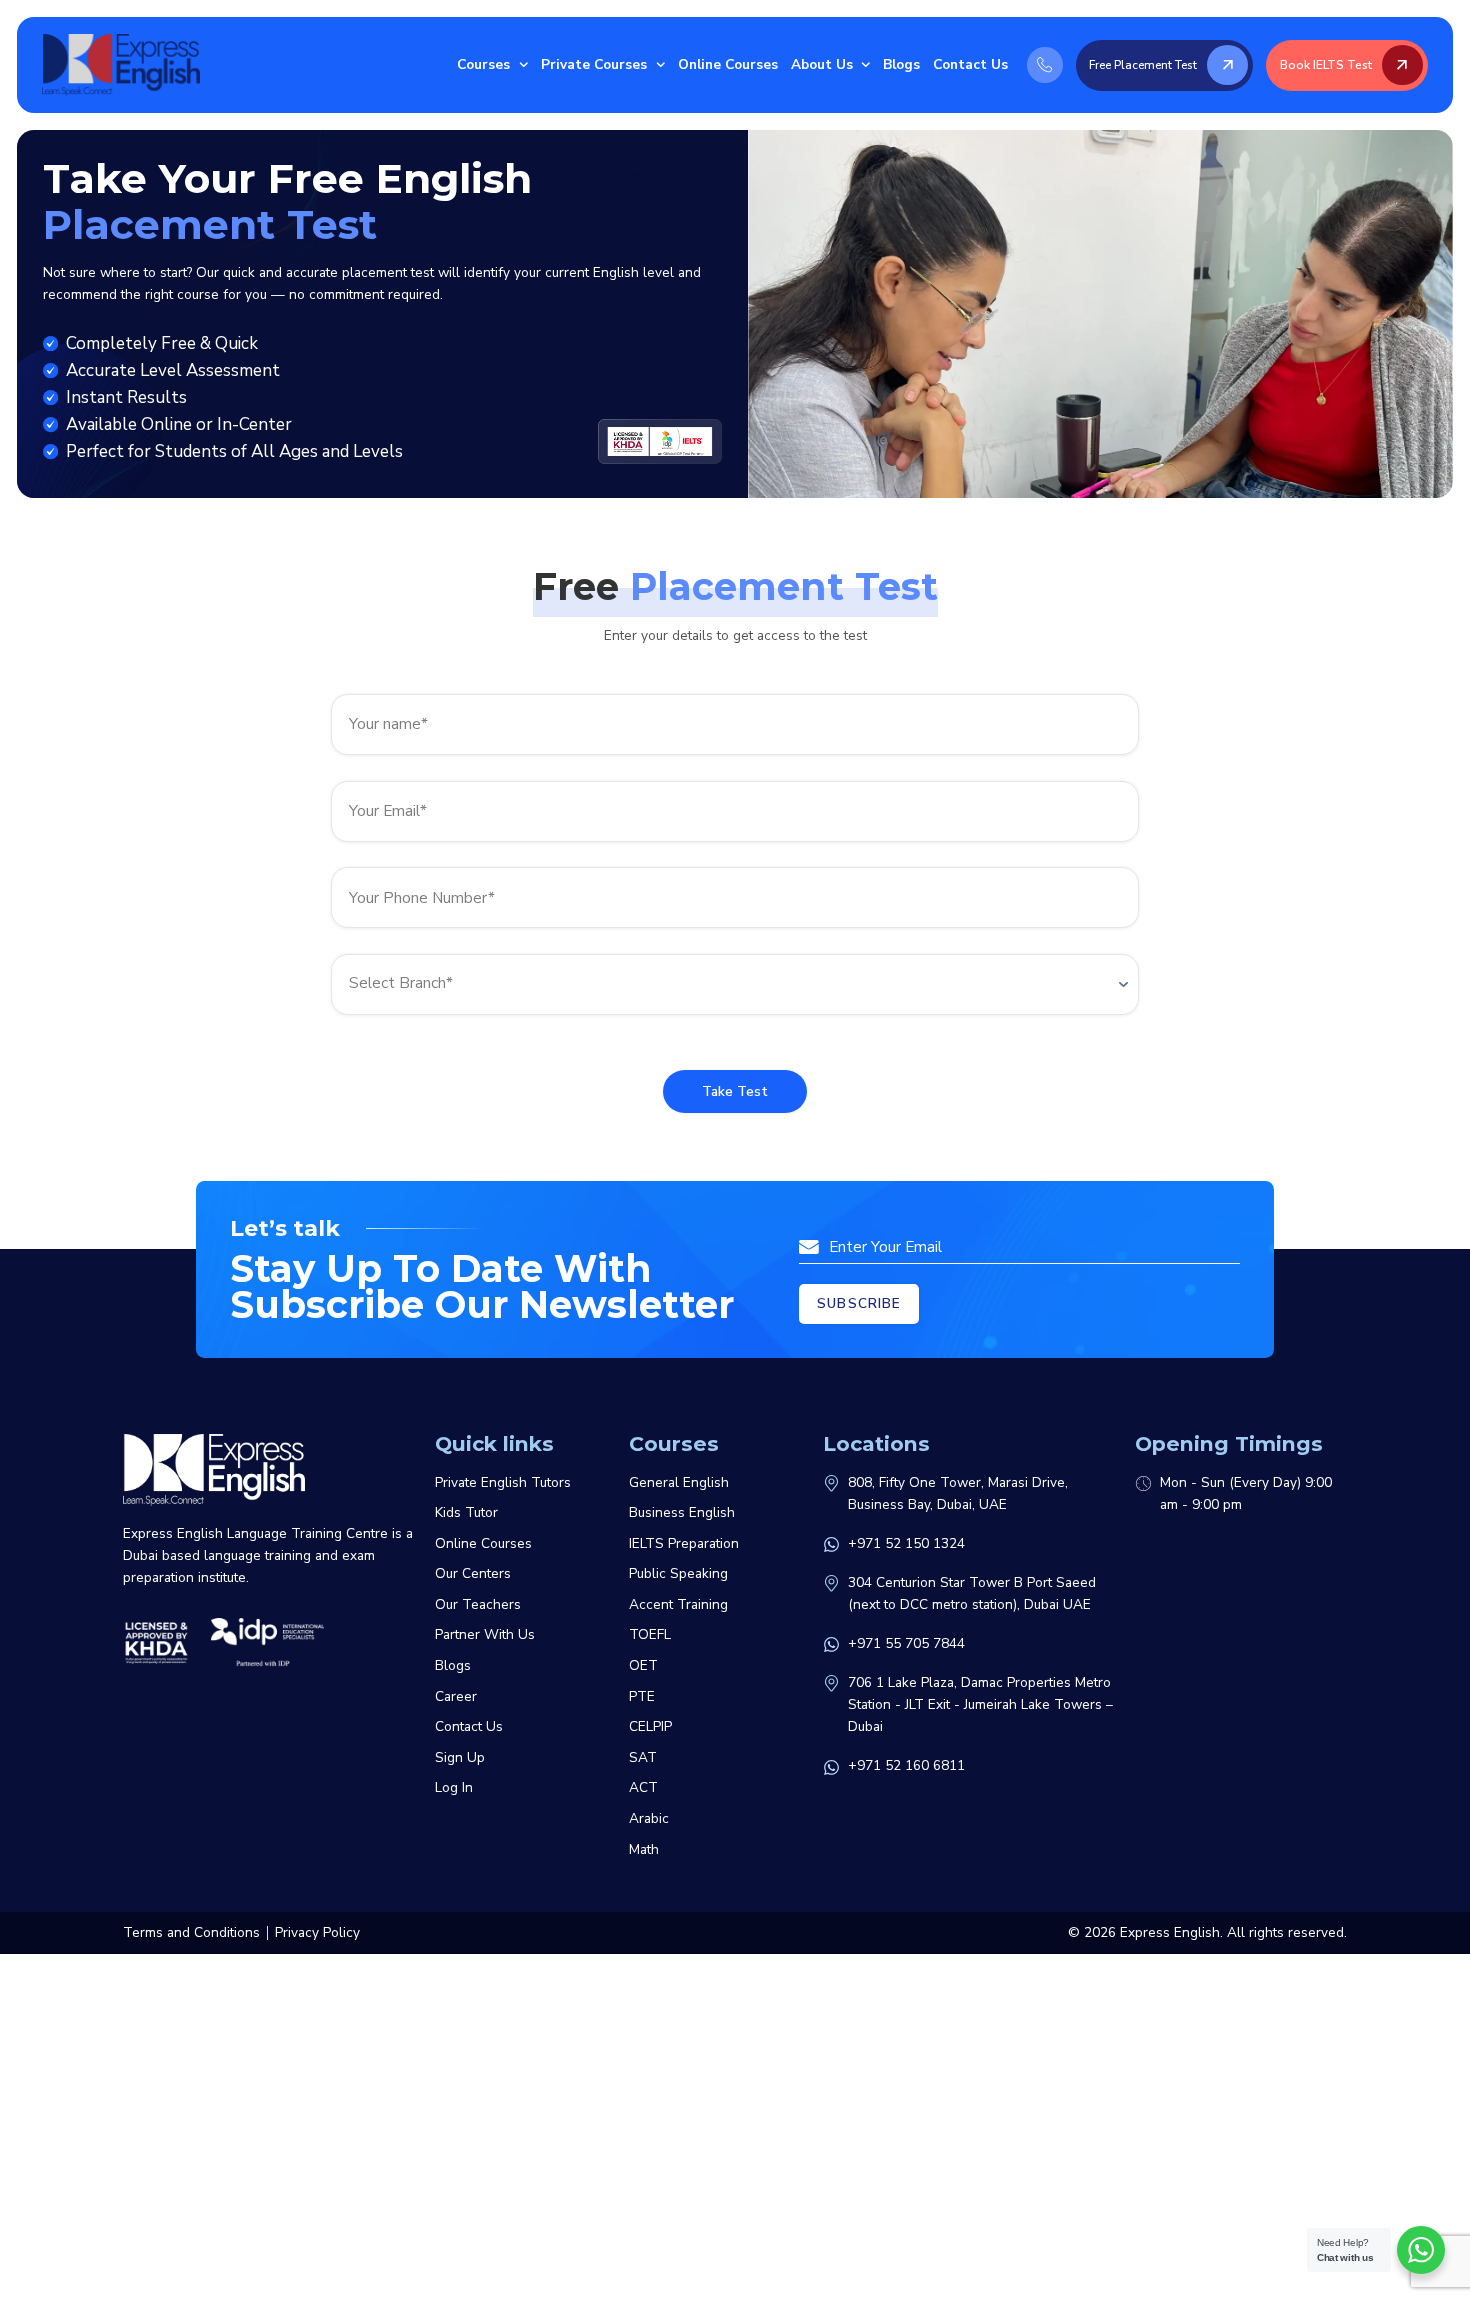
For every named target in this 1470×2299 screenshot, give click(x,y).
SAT (643, 1757)
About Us (822, 64)
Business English (682, 1512)
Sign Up (460, 1757)
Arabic (649, 1818)
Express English (1170, 1932)
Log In (454, 1787)
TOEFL (650, 1634)
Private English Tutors (503, 1482)
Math (644, 1849)
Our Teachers (478, 1604)
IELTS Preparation (684, 1543)
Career (456, 1696)
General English (679, 1482)
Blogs (901, 64)
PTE (642, 1696)
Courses (483, 64)
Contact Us (970, 64)
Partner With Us (485, 1634)
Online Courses (728, 64)
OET (643, 1665)
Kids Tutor (466, 1512)
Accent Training (678, 1604)
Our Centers (473, 1573)
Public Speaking (678, 1573)
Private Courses (594, 64)
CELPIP (650, 1726)
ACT (643, 1787)
